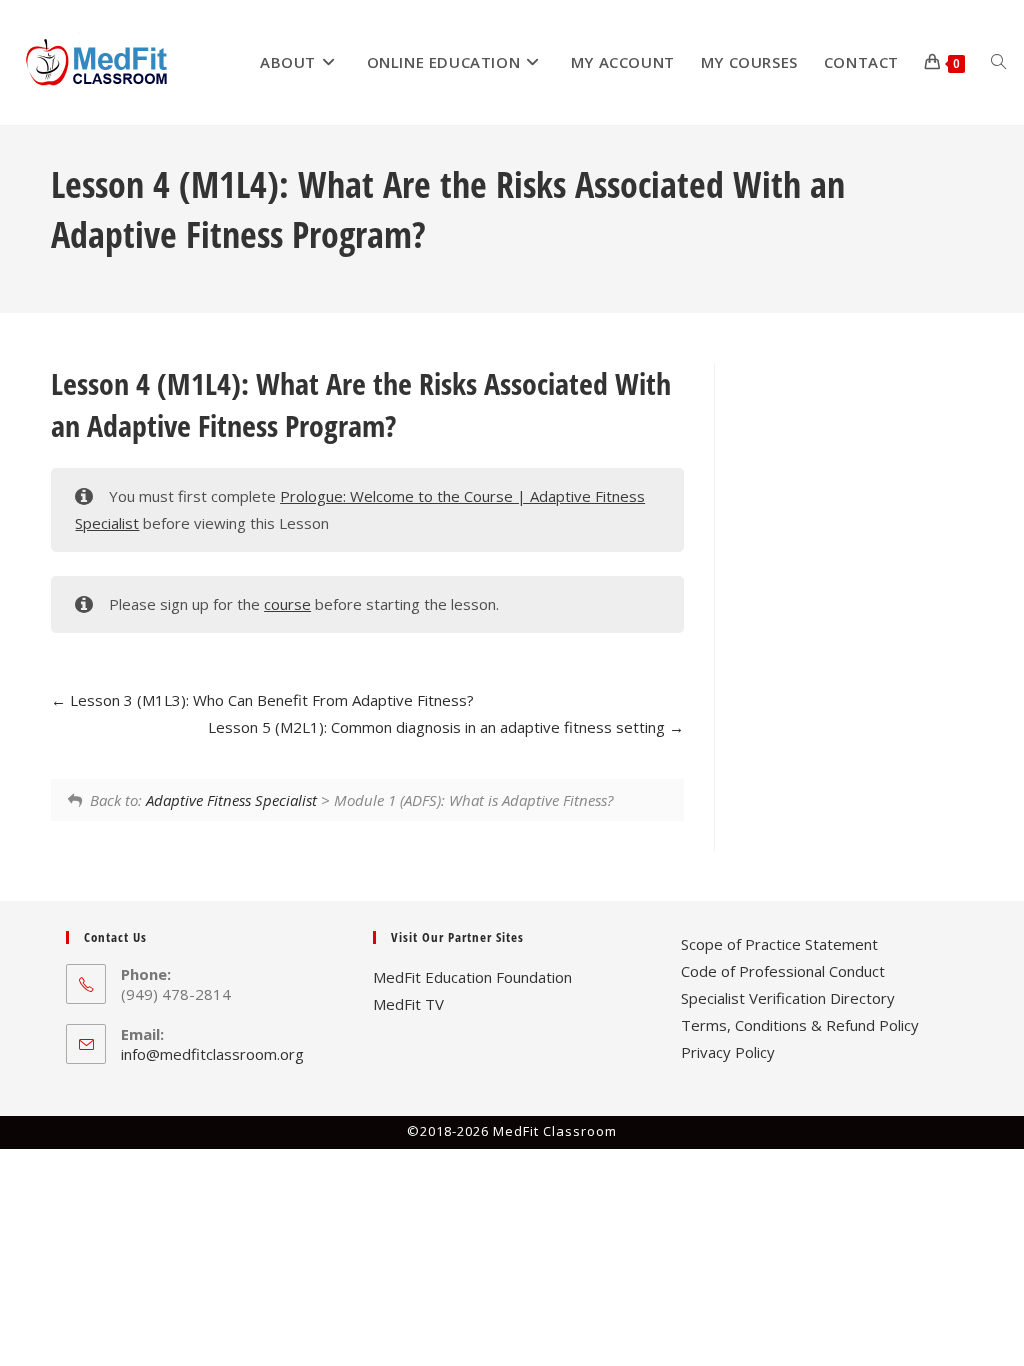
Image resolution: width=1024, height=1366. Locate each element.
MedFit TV (408, 1004)
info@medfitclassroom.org (212, 1054)
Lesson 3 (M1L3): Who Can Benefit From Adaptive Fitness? (270, 700)
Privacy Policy (728, 1052)
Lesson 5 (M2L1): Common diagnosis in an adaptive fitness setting (438, 727)
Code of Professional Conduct (783, 971)
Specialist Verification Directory (788, 998)
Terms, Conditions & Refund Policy (800, 1025)
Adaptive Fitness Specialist (231, 800)
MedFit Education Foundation (472, 977)
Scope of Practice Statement (779, 944)
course (287, 604)
